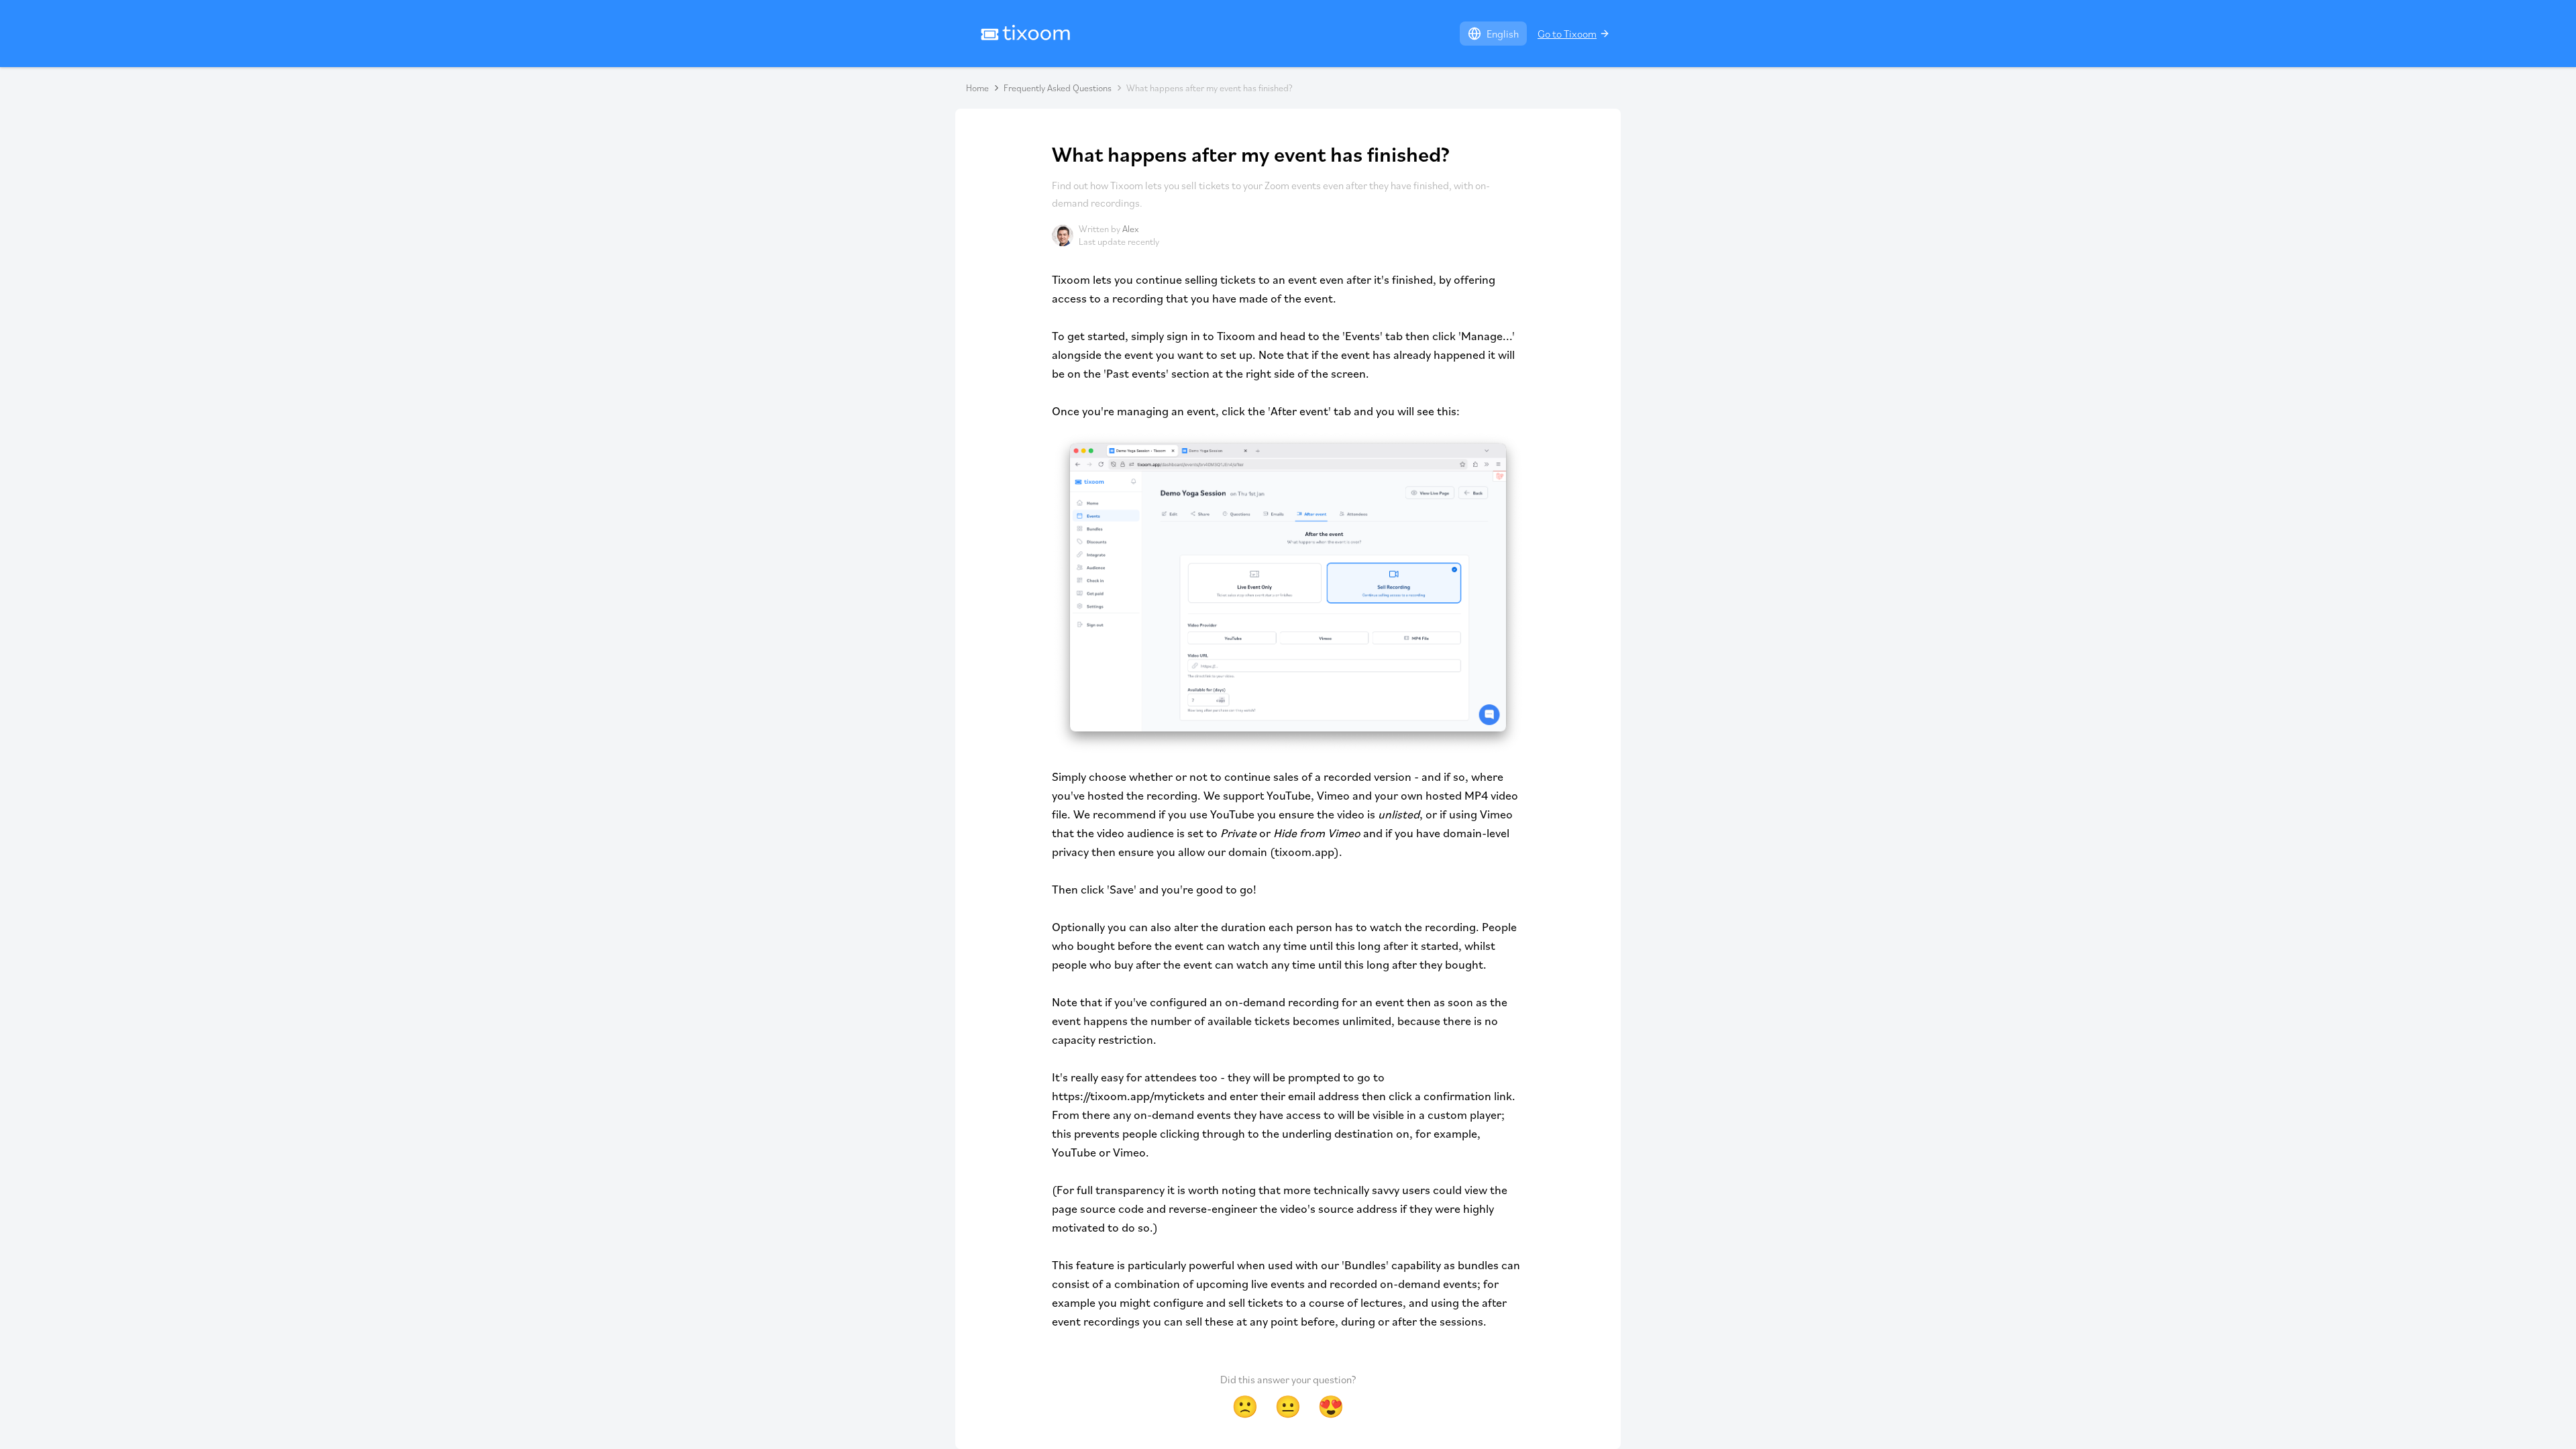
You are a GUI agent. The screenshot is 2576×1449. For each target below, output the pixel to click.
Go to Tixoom (1567, 34)
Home (977, 88)
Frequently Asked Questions (1058, 88)
